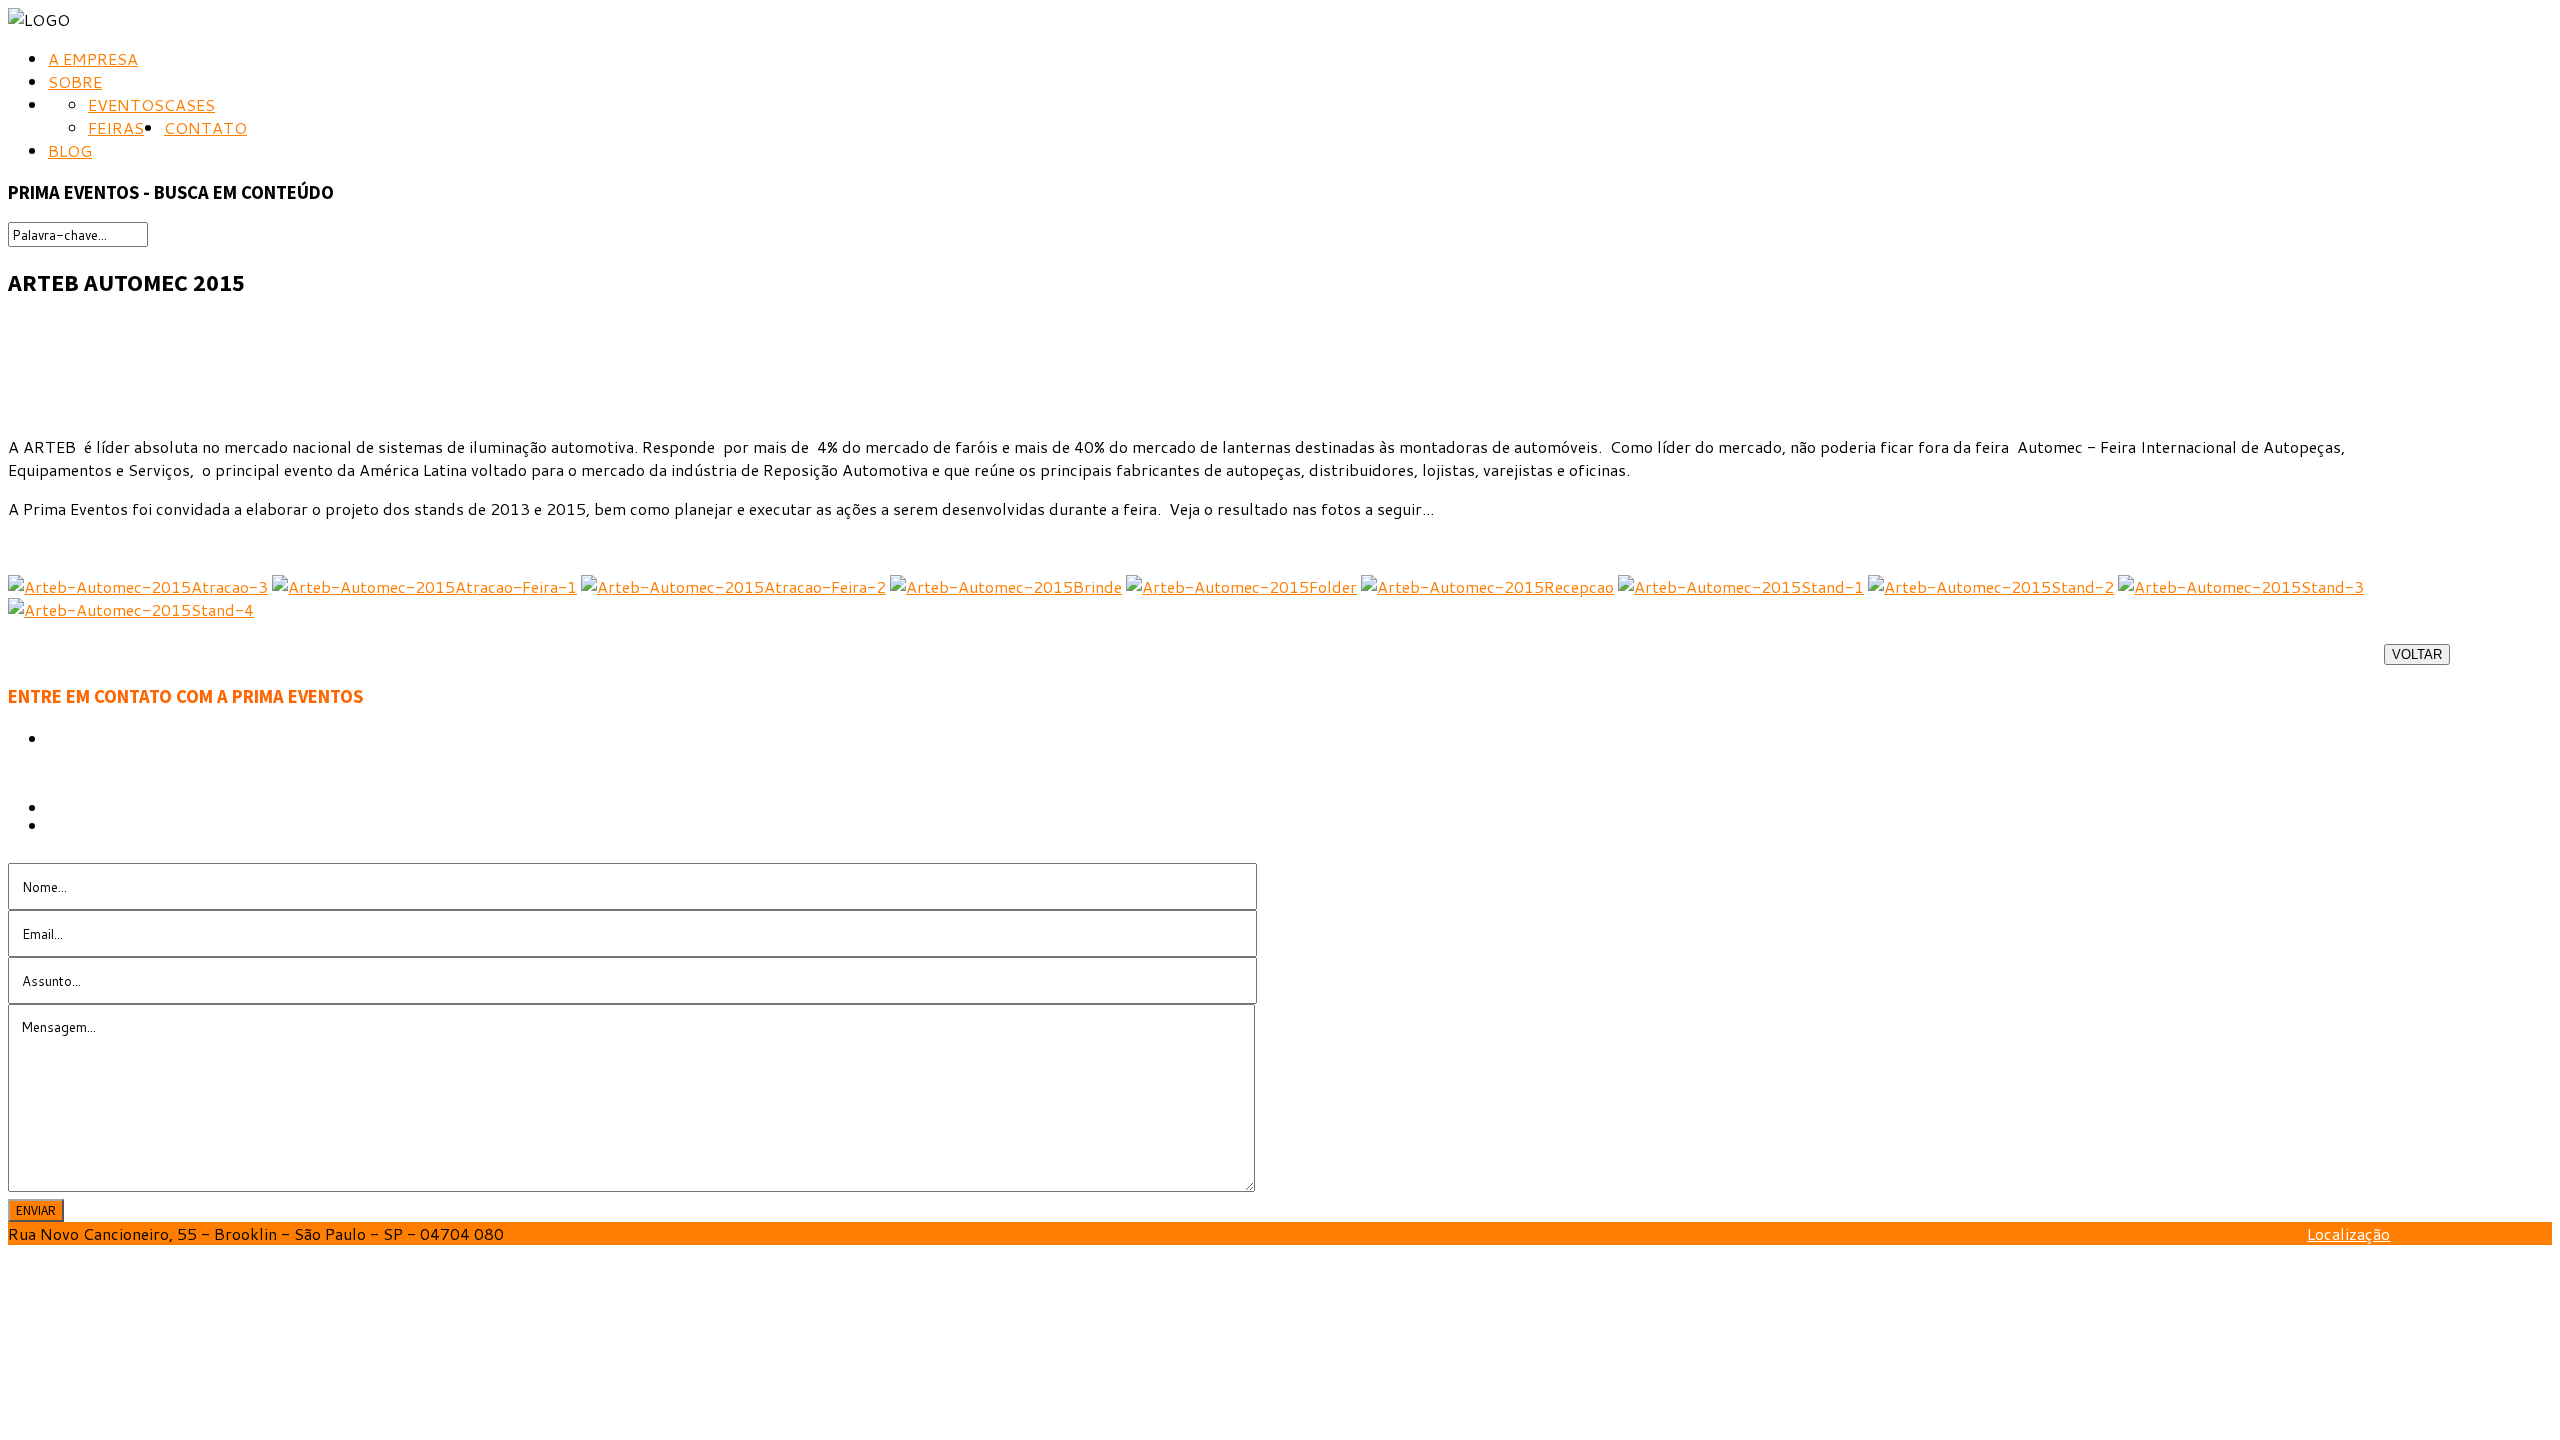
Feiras (116, 127)
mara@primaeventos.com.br (153, 839)
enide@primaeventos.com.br (198, 825)
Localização (2348, 1233)
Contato (205, 127)
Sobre (75, 81)
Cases (189, 104)
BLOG (70, 150)
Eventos (126, 104)
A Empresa (93, 58)
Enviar (36, 1210)
